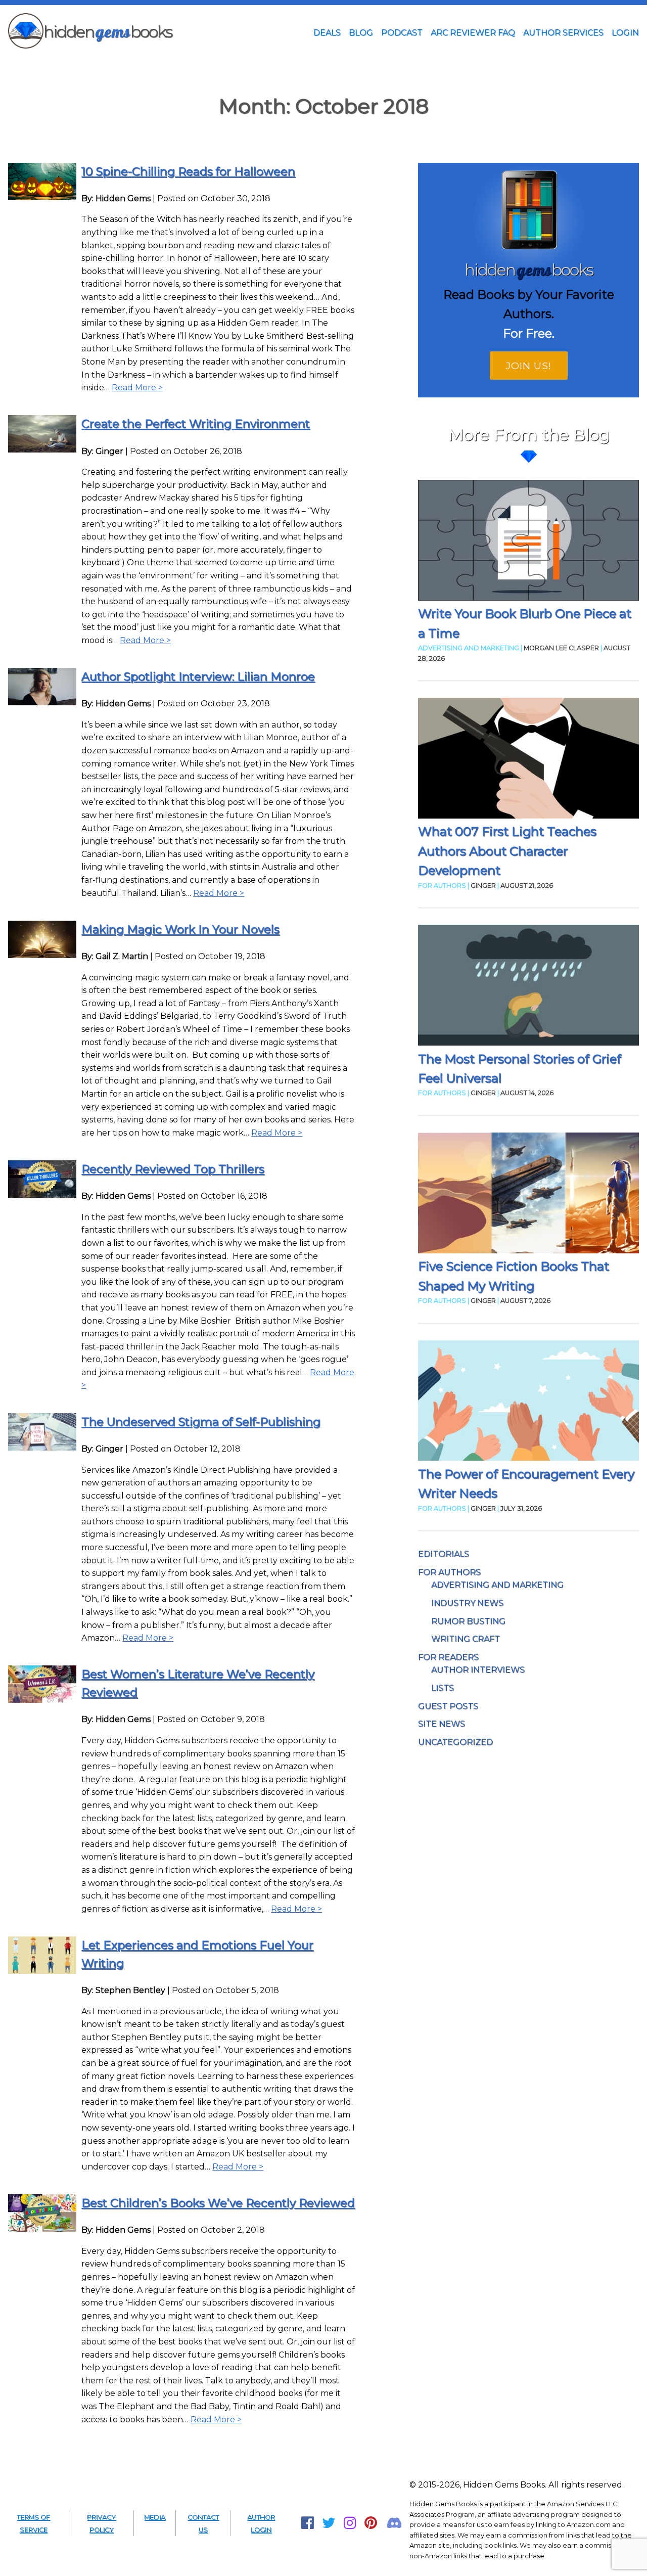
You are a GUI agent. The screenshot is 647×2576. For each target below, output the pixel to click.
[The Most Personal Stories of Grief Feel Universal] (528, 987)
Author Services (563, 33)
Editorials (444, 1554)
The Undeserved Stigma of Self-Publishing (201, 1422)
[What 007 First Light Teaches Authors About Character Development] (528, 760)
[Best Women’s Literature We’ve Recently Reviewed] (42, 1700)
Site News (442, 1724)
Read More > (137, 388)
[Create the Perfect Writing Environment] (42, 450)
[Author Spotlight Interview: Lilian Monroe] (42, 703)
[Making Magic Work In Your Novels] (42, 955)
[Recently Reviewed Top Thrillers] (42, 1195)
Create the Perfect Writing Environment (196, 424)
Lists (443, 1688)
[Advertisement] (323, 67)
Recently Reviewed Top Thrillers (173, 1169)
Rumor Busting (468, 1621)
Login (625, 33)
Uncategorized (455, 1742)
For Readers (448, 1657)
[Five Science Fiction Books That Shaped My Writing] (528, 1195)
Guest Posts (448, 1706)
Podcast (402, 33)
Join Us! (529, 366)
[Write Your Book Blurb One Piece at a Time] (528, 542)
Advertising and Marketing (497, 1585)
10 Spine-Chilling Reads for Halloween (188, 171)
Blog (361, 33)
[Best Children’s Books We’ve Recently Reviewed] (42, 2229)
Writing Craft (466, 1639)
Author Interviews (478, 1670)
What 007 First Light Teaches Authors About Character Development (507, 851)
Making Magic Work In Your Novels (180, 929)
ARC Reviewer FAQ (473, 33)
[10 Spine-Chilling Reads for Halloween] (42, 197)
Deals (327, 33)
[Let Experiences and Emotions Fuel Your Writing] (42, 1971)
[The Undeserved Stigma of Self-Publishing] (42, 1448)
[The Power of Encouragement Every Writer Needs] (528, 1403)
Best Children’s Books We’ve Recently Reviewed (218, 2203)
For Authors (449, 1572)
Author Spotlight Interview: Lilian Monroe (198, 676)
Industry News (467, 1603)
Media (155, 2517)
